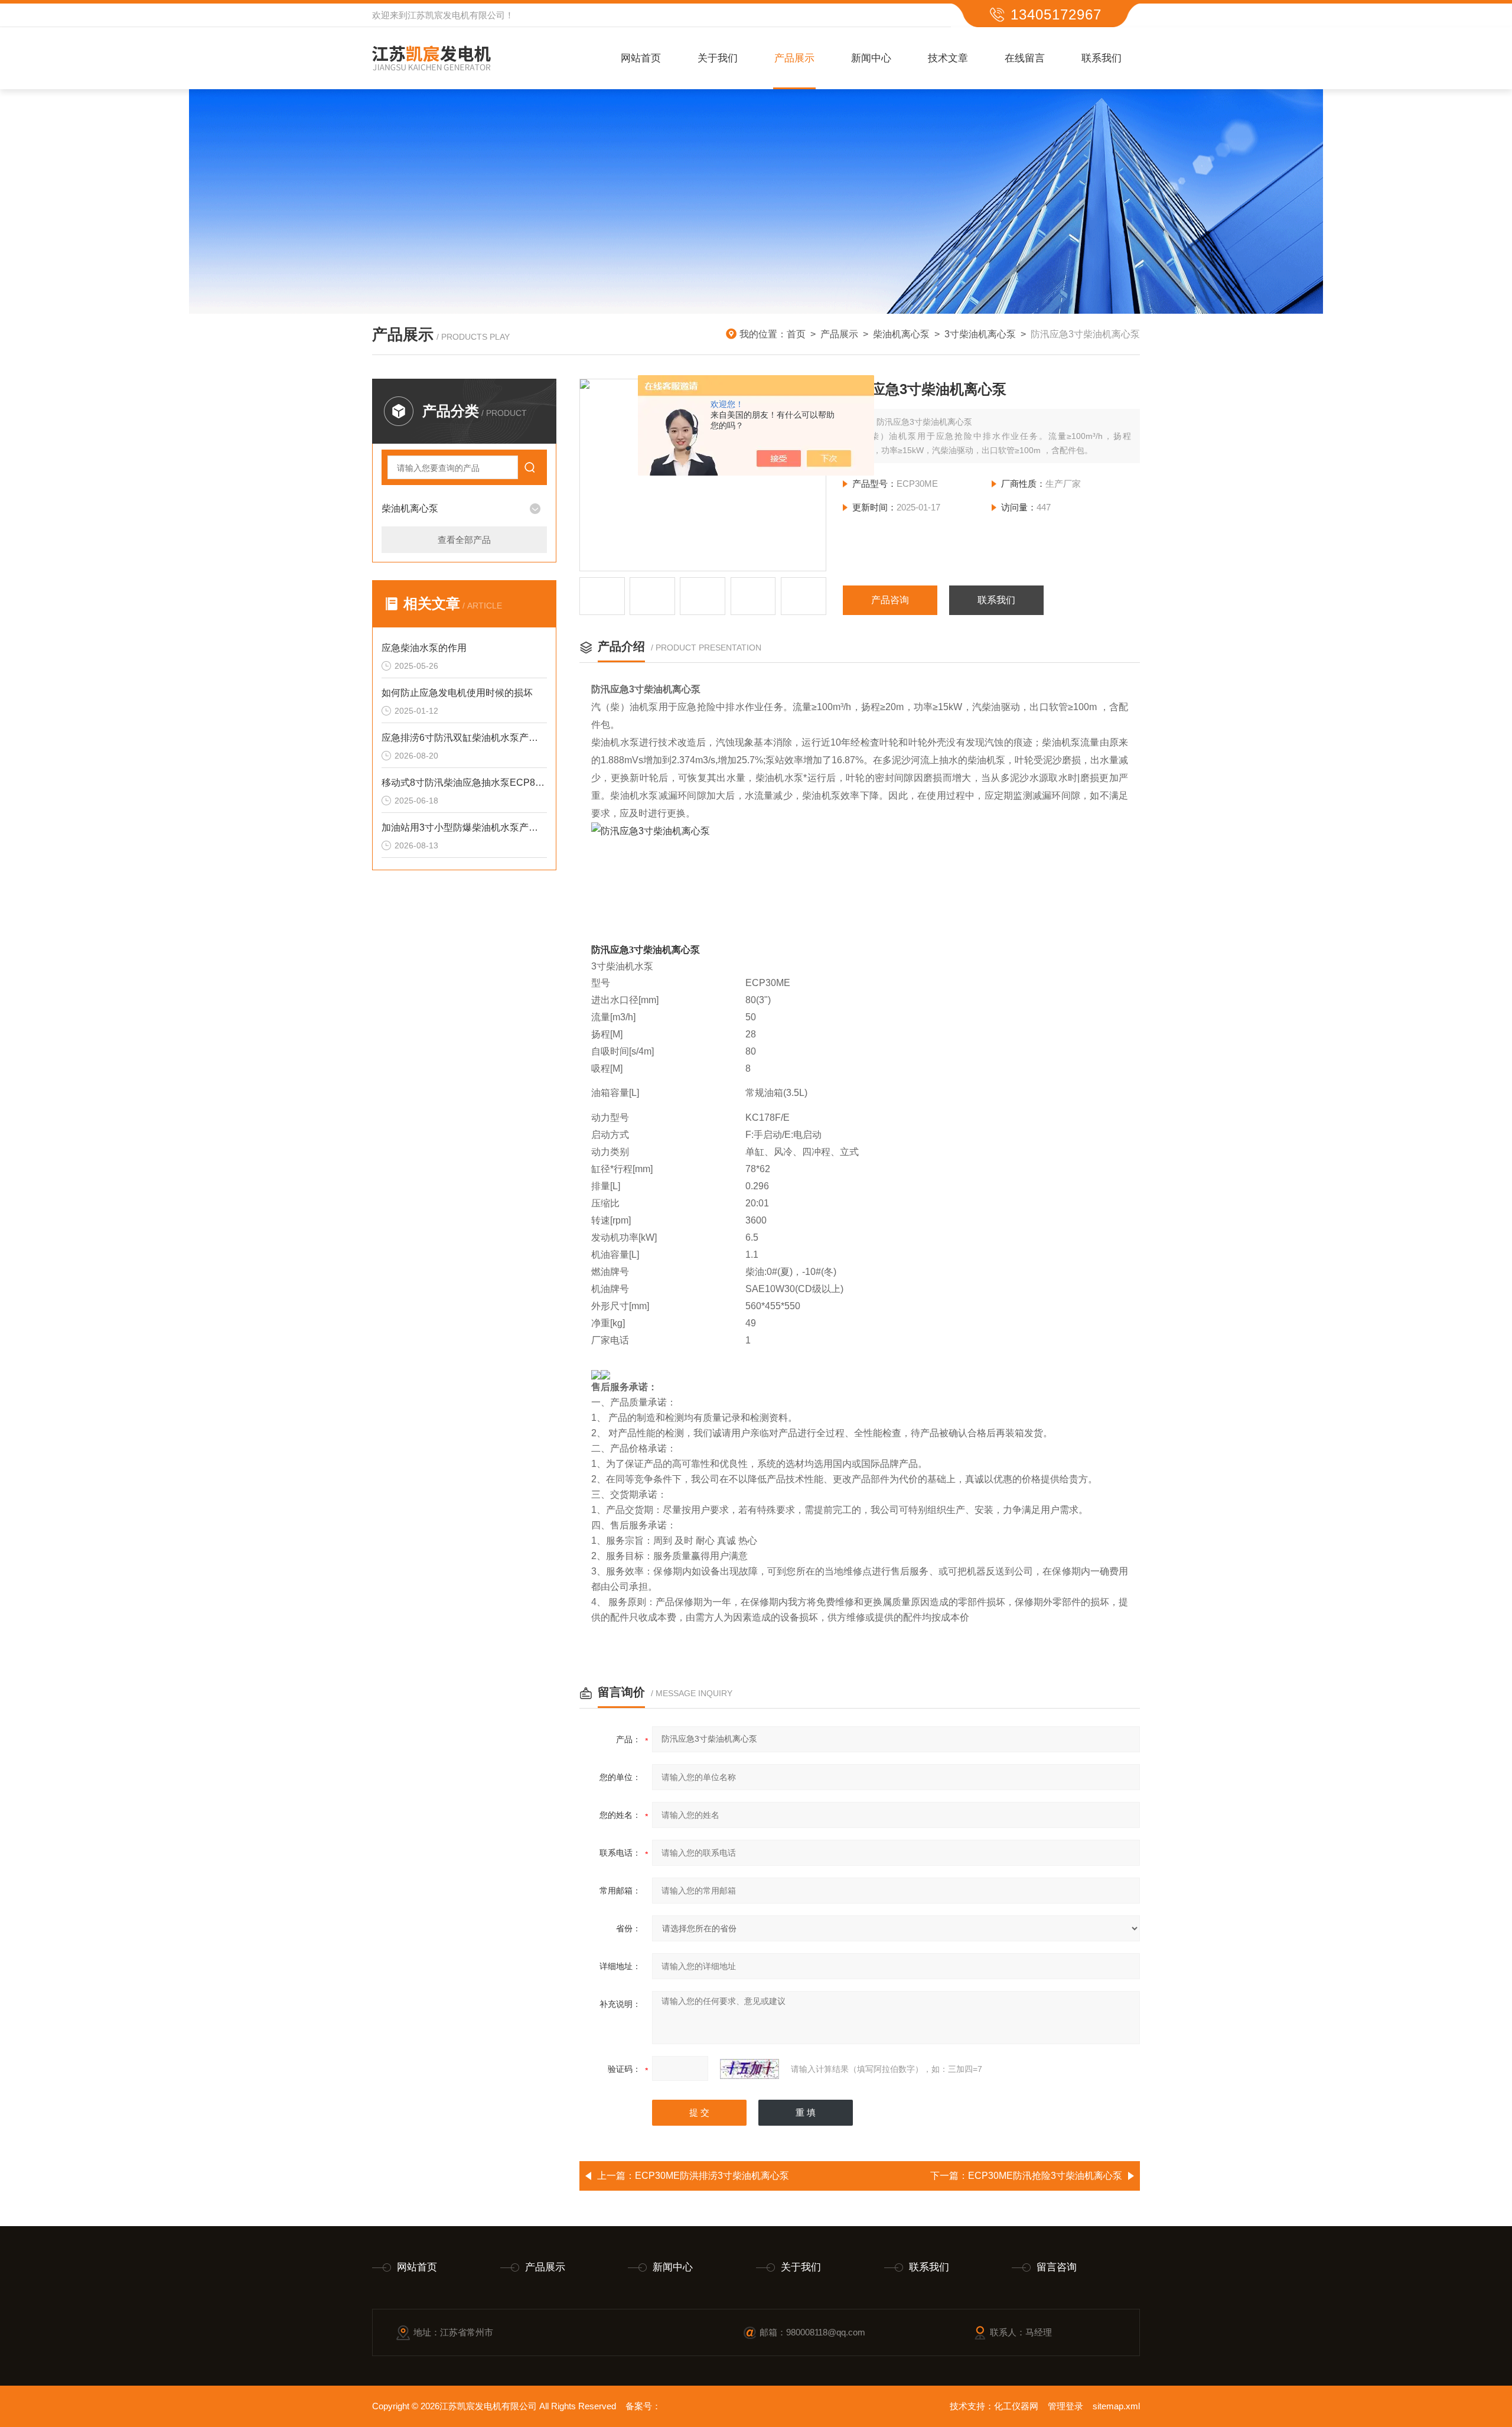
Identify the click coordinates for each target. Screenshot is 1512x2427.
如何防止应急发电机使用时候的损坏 (457, 693)
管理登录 (1065, 2406)
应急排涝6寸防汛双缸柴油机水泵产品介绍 (464, 738)
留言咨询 (1057, 2267)
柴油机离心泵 (901, 334)
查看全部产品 (464, 540)
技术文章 (948, 58)
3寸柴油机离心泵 (980, 334)
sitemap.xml (1116, 2406)
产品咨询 (890, 600)
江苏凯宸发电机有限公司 (456, 15)
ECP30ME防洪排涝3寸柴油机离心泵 (712, 2176)
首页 (796, 334)
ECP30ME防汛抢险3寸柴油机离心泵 (1045, 2176)
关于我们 (718, 58)
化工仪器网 (1016, 2406)
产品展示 (794, 58)
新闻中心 (871, 58)
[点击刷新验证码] (750, 2069)
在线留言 (1025, 58)
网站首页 (641, 58)
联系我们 (1102, 58)
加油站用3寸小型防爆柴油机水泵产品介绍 (464, 827)
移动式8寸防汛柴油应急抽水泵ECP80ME (464, 783)
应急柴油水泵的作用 (424, 648)
